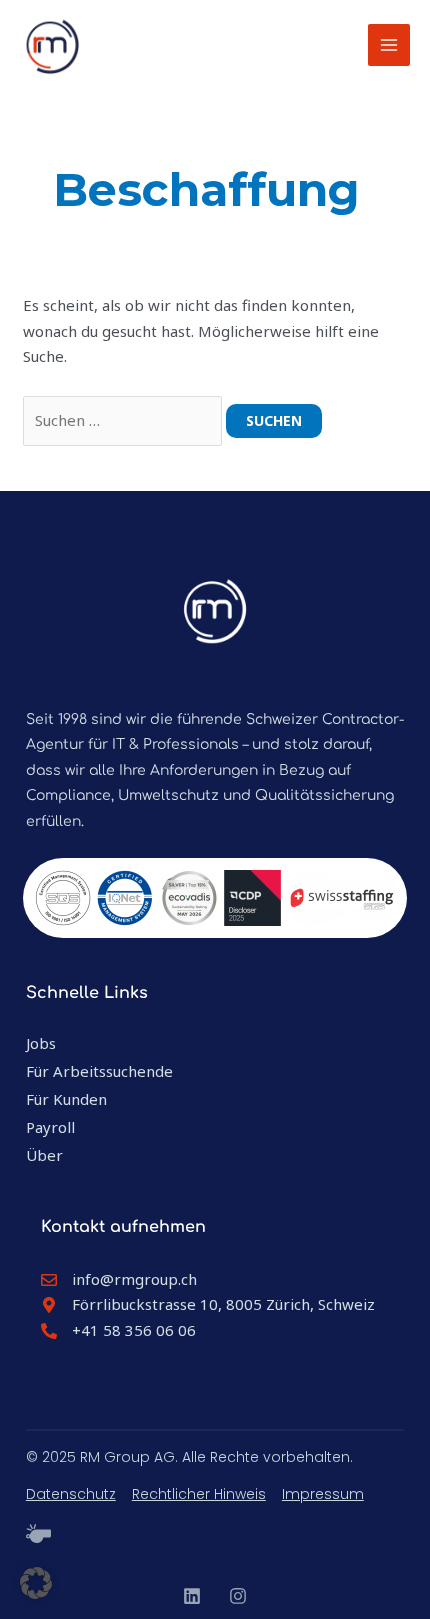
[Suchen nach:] (124, 420)
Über (44, 1155)
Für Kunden (66, 1099)
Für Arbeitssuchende (99, 1071)
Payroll (50, 1127)
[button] (36, 1583)
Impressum (323, 1494)
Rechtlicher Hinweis (199, 1494)
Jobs (41, 1043)
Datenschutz (71, 1494)
